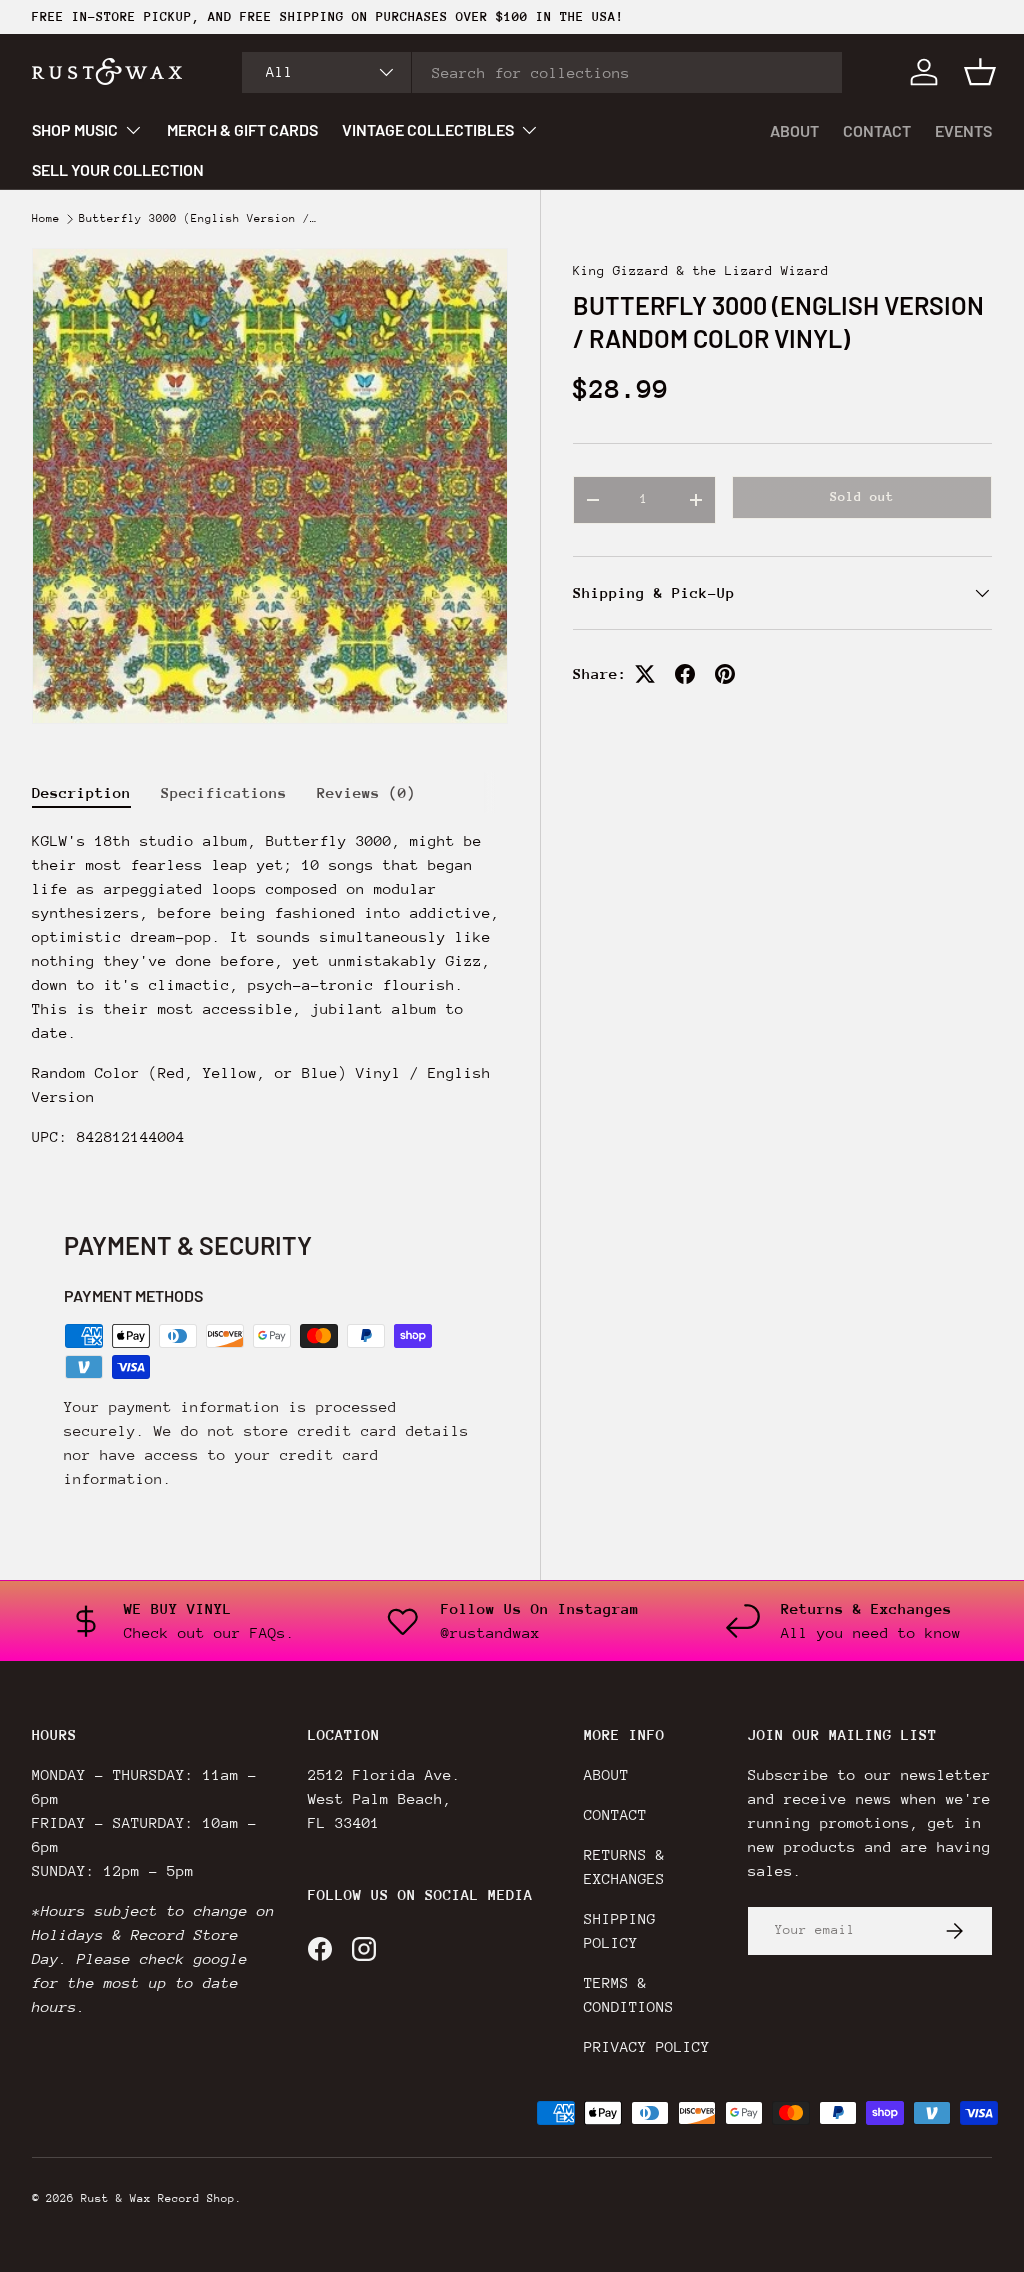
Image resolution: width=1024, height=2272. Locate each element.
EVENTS (963, 130)
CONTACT (877, 130)
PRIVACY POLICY (647, 2046)
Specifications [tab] (224, 792)
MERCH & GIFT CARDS (242, 129)
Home (46, 219)
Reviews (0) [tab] (366, 792)
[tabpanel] (270, 989)
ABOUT (794, 130)
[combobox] (542, 72)
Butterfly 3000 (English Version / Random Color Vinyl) (199, 219)
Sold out (862, 496)
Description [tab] (81, 792)
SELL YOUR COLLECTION (118, 169)
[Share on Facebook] (685, 674)
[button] (980, 72)
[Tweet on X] (645, 674)
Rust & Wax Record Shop (158, 2198)
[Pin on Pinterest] (725, 674)
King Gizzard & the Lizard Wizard (701, 270)
